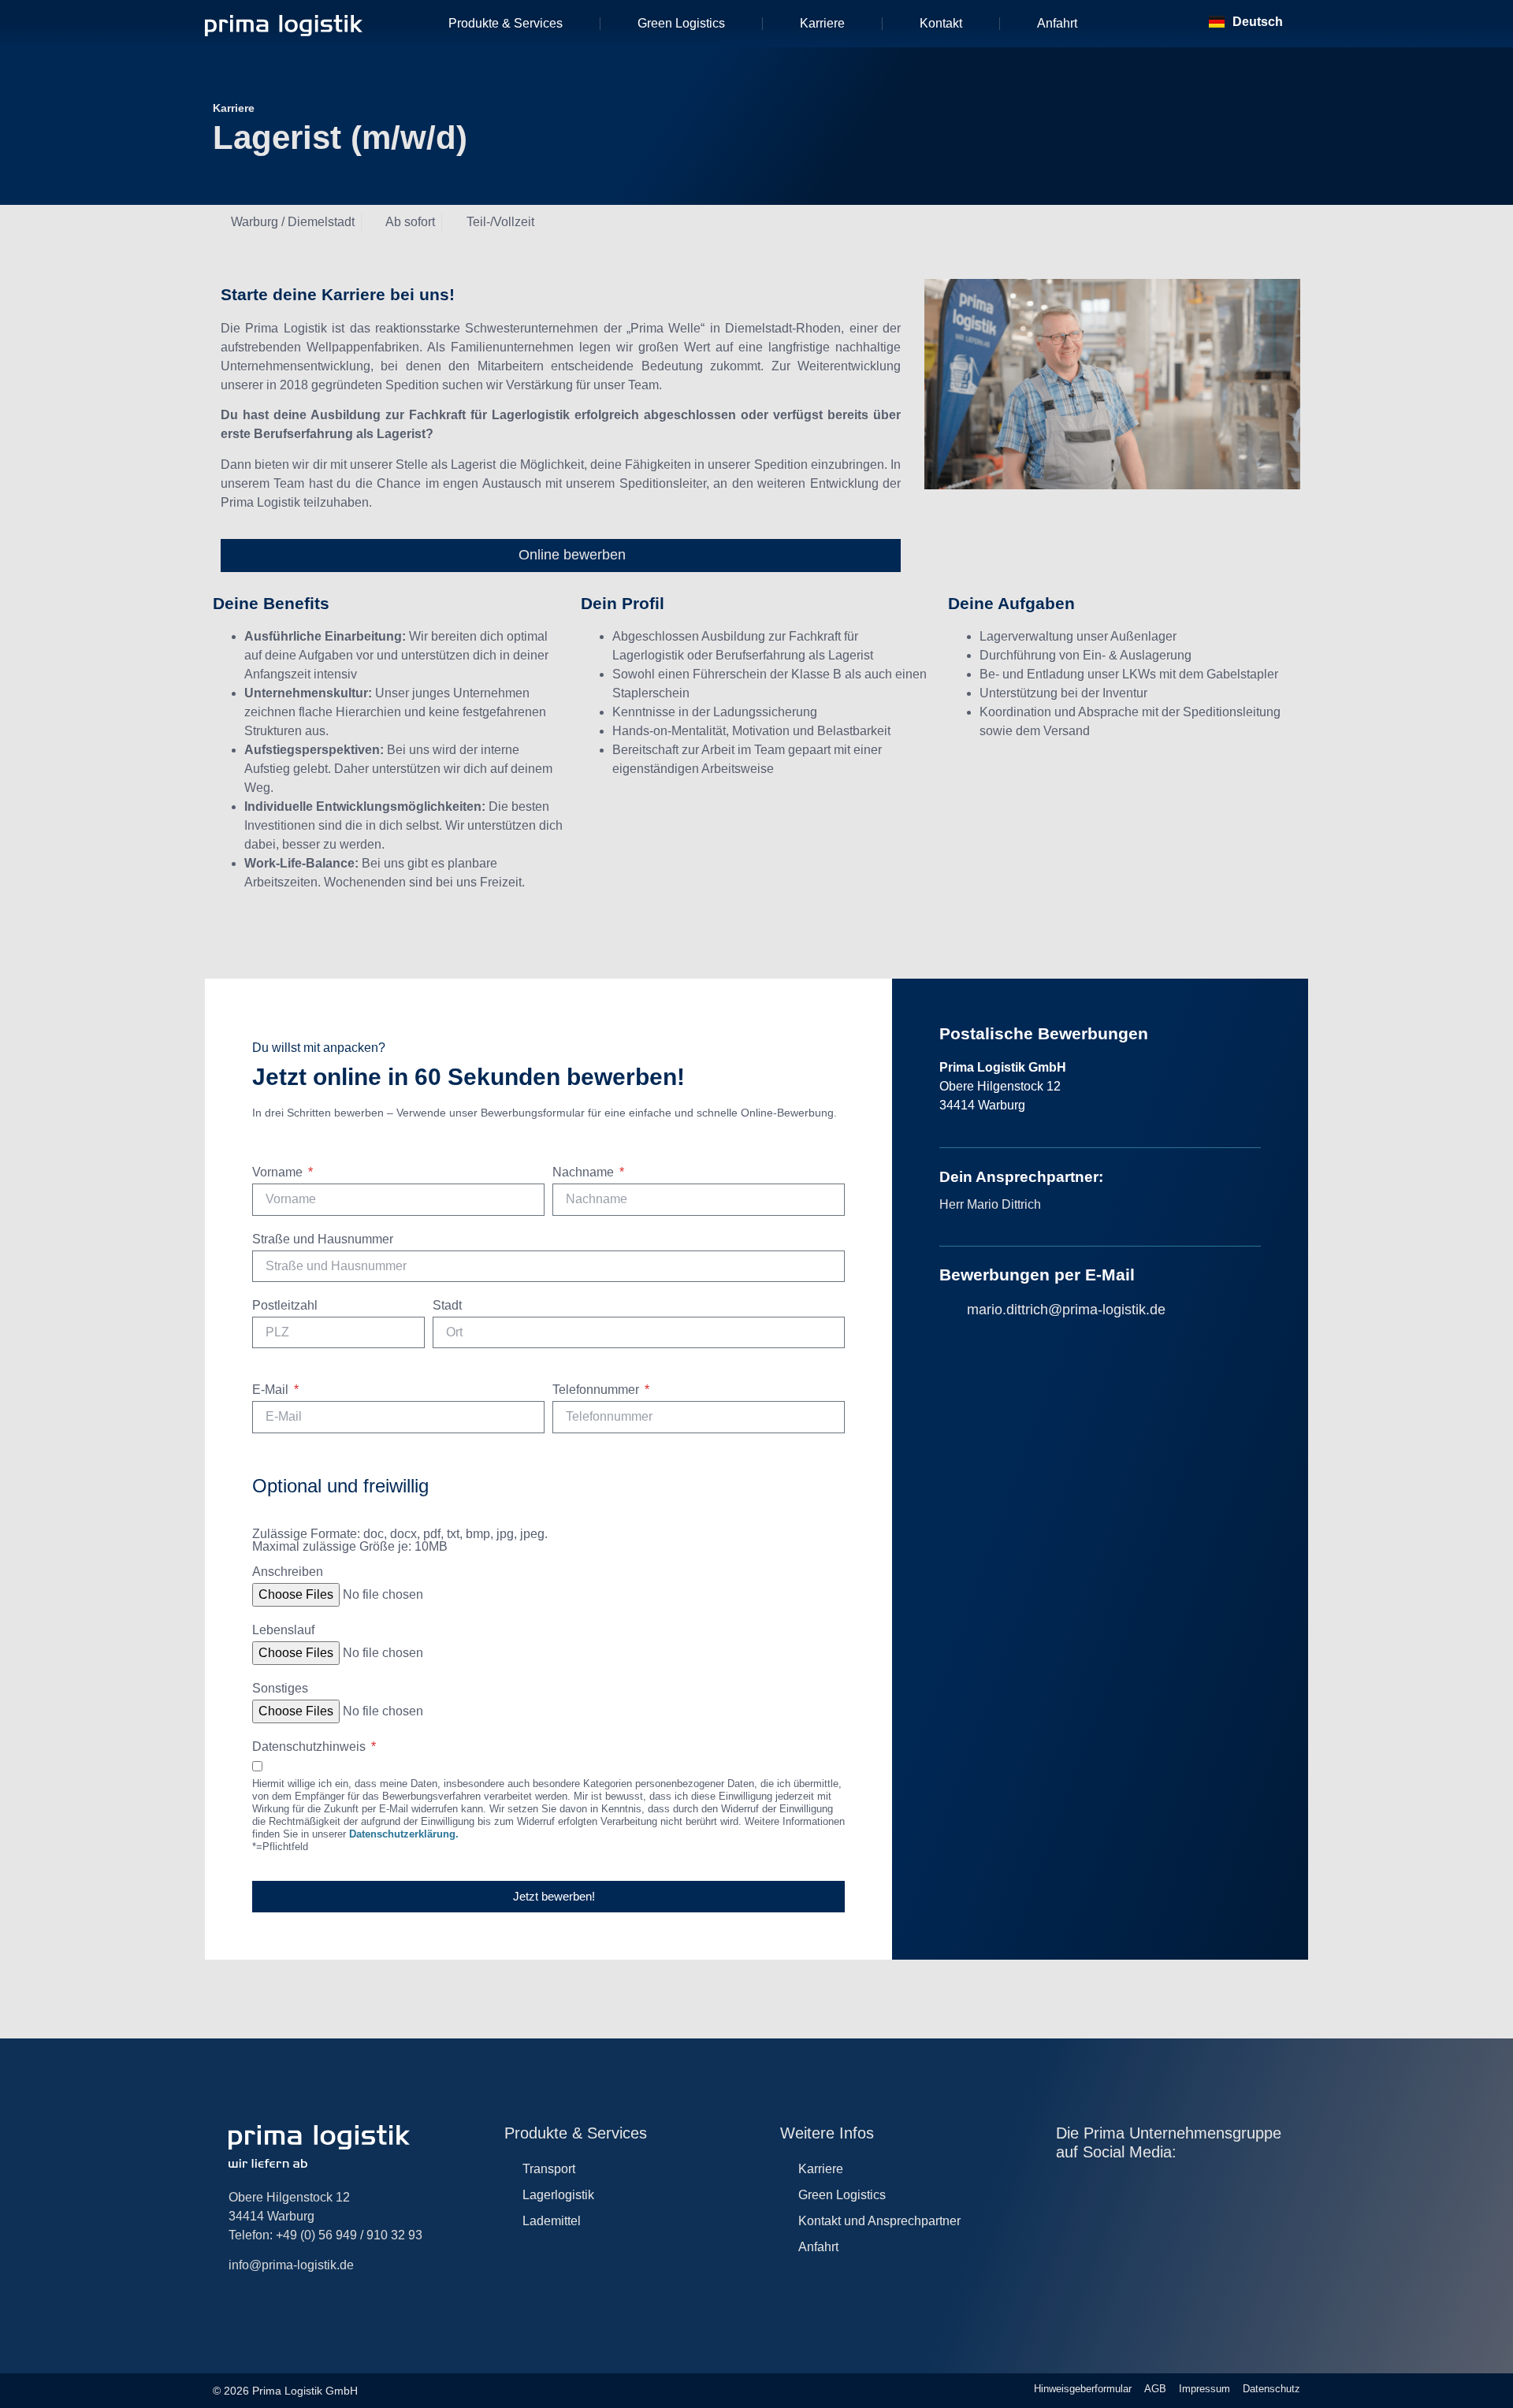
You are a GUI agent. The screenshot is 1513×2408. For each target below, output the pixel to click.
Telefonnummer (597, 1390)
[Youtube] (1129, 2187)
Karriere (822, 23)
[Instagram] (1064, 2187)
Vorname (279, 1172)
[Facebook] (1161, 2187)
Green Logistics (681, 23)
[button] (1163, 24)
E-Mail (272, 1390)
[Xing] (1226, 2187)
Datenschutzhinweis (310, 1747)
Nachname (585, 1172)
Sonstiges (280, 1689)
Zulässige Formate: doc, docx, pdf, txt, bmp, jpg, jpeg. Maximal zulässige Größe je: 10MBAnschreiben (400, 1553)
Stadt (447, 1306)
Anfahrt (1057, 23)
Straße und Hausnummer (323, 1239)
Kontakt (941, 23)
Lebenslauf (283, 1630)
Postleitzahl (285, 1306)
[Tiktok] (1193, 2187)
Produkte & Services (506, 23)
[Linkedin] (1097, 2187)
